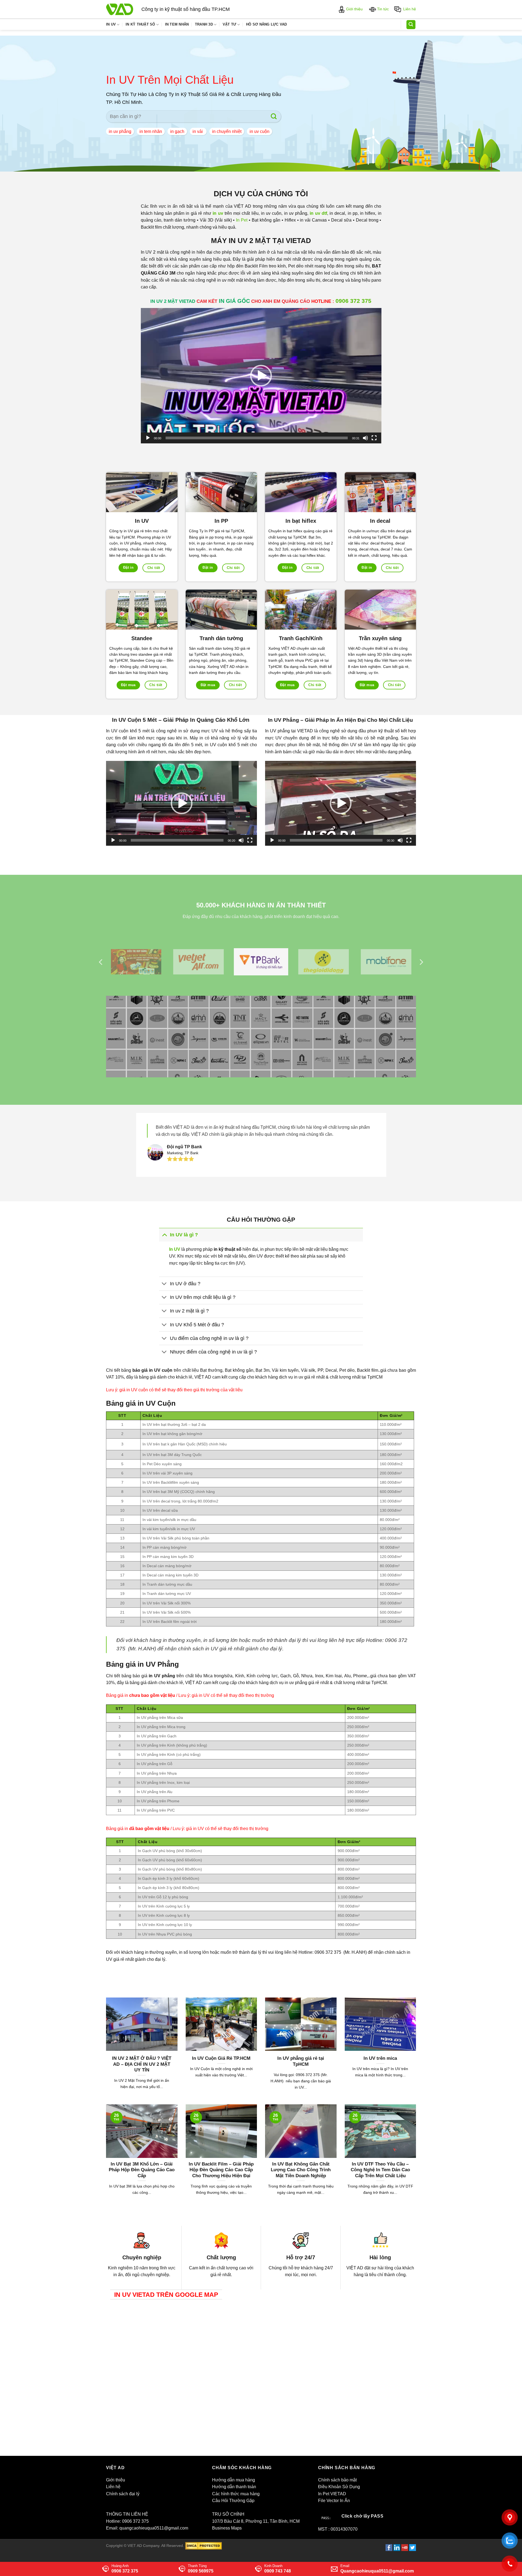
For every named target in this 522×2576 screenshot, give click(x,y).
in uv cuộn (260, 131)
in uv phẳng (120, 131)
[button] (261, 376)
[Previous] (101, 962)
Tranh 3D (204, 24)
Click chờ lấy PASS (362, 2516)
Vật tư (230, 24)
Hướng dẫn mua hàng (234, 2480)
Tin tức (382, 9)
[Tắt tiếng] (365, 438)
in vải (198, 131)
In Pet (242, 220)
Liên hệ (408, 9)
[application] (261, 376)
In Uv (111, 24)
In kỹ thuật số (140, 24)
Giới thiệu (354, 9)
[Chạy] (148, 438)
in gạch (177, 131)
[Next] (421, 962)
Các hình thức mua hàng (236, 2494)
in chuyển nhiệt (227, 131)
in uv (218, 213)
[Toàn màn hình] (374, 438)
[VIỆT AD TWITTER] (413, 2547)
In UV (175, 1249)
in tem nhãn (151, 131)
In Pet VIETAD (332, 2494)
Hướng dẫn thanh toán (234, 2487)
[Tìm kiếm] (411, 25)
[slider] (257, 438)
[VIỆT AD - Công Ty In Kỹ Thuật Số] (120, 9)
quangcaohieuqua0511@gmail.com (154, 2528)
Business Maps (227, 2528)
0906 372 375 (353, 301)
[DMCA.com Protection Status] (203, 2546)
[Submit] (274, 116)
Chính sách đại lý (123, 2494)
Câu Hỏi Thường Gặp (233, 2501)
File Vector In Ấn (334, 2501)
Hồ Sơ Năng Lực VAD (267, 24)
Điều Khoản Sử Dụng (339, 2487)
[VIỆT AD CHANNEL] (405, 2547)
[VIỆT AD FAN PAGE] (389, 2547)
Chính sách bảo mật (337, 2480)
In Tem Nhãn (177, 24)
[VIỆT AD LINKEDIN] (397, 2547)
